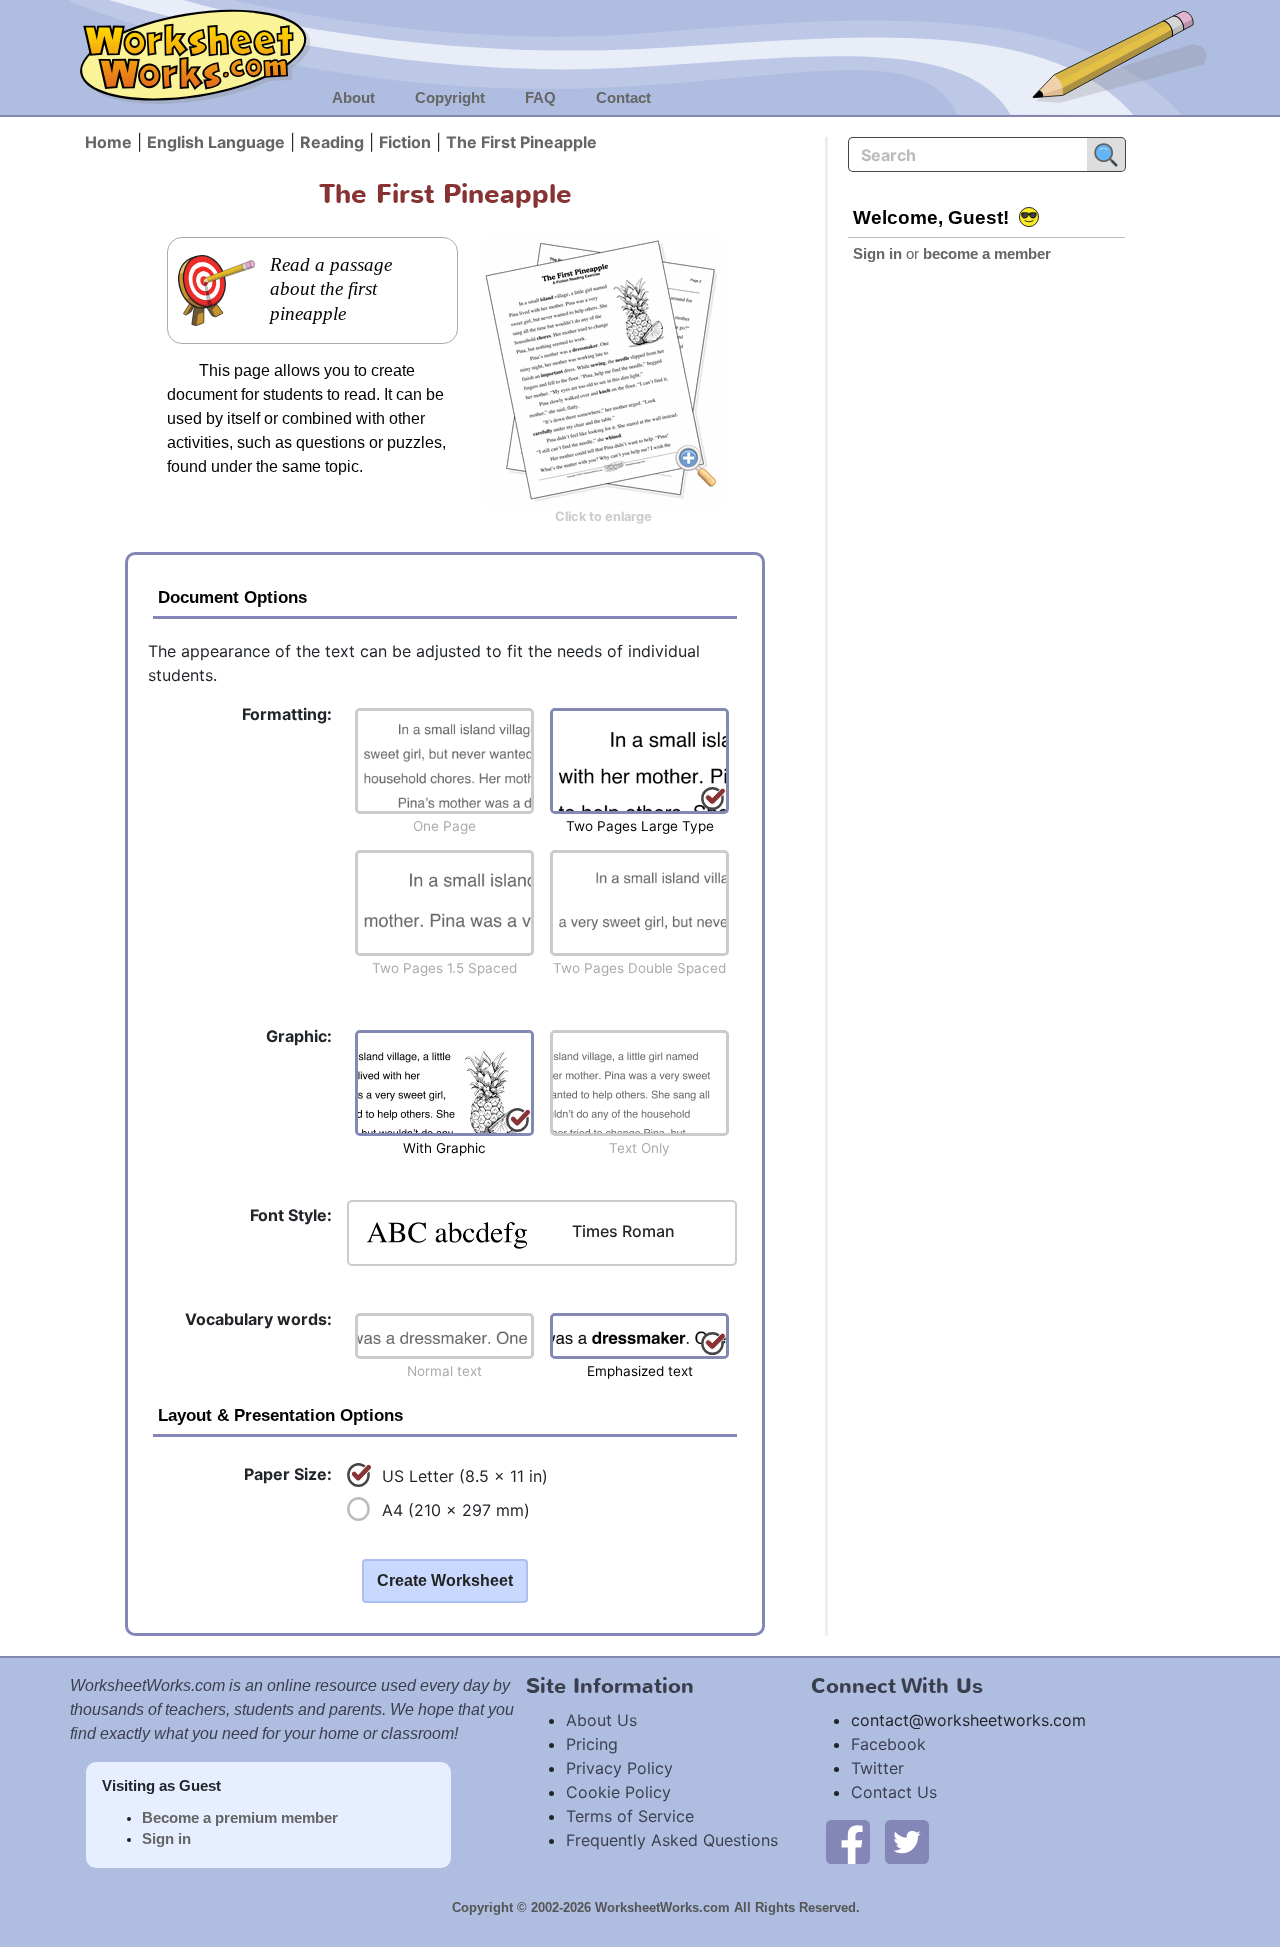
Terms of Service (630, 1816)
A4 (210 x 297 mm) (456, 1510)
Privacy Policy (619, 1768)
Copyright (450, 98)
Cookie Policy (618, 1792)
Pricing (592, 1744)
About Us (601, 1720)
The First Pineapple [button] (521, 142)
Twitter (877, 1768)
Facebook (888, 1744)
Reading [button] (332, 142)
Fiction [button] (405, 142)
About (353, 98)
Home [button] (108, 142)
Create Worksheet (445, 1580)
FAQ (540, 98)
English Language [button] (216, 142)
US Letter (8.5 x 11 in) (465, 1476)
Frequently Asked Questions (672, 1840)
